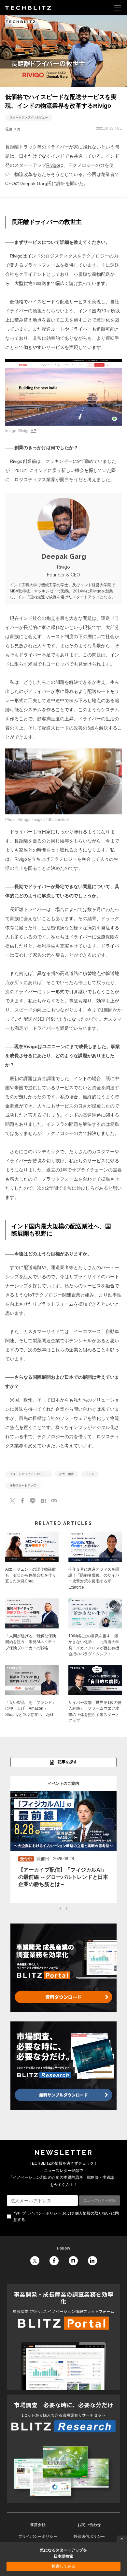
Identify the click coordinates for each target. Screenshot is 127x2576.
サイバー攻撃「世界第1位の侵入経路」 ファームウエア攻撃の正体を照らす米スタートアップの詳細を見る (95, 1696)
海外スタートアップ (23, 1485)
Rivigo (53, 165)
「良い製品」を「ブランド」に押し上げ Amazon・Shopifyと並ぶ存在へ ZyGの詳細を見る (32, 1696)
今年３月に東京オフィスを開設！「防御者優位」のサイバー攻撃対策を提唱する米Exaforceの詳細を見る (95, 1563)
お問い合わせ (89, 2525)
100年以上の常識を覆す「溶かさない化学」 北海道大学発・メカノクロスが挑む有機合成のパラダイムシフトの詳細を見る (95, 1629)
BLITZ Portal (63, 2337)
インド (90, 1474)
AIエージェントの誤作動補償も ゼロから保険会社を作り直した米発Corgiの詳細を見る (32, 1563)
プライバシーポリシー (42, 2213)
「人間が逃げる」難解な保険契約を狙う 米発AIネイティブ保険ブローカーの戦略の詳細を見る (32, 1629)
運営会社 (38, 2525)
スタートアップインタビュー (29, 118)
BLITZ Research (63, 2449)
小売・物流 (67, 1474)
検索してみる (63, 2566)
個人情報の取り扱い (92, 2213)
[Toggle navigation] (118, 8)
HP (33, 431)
